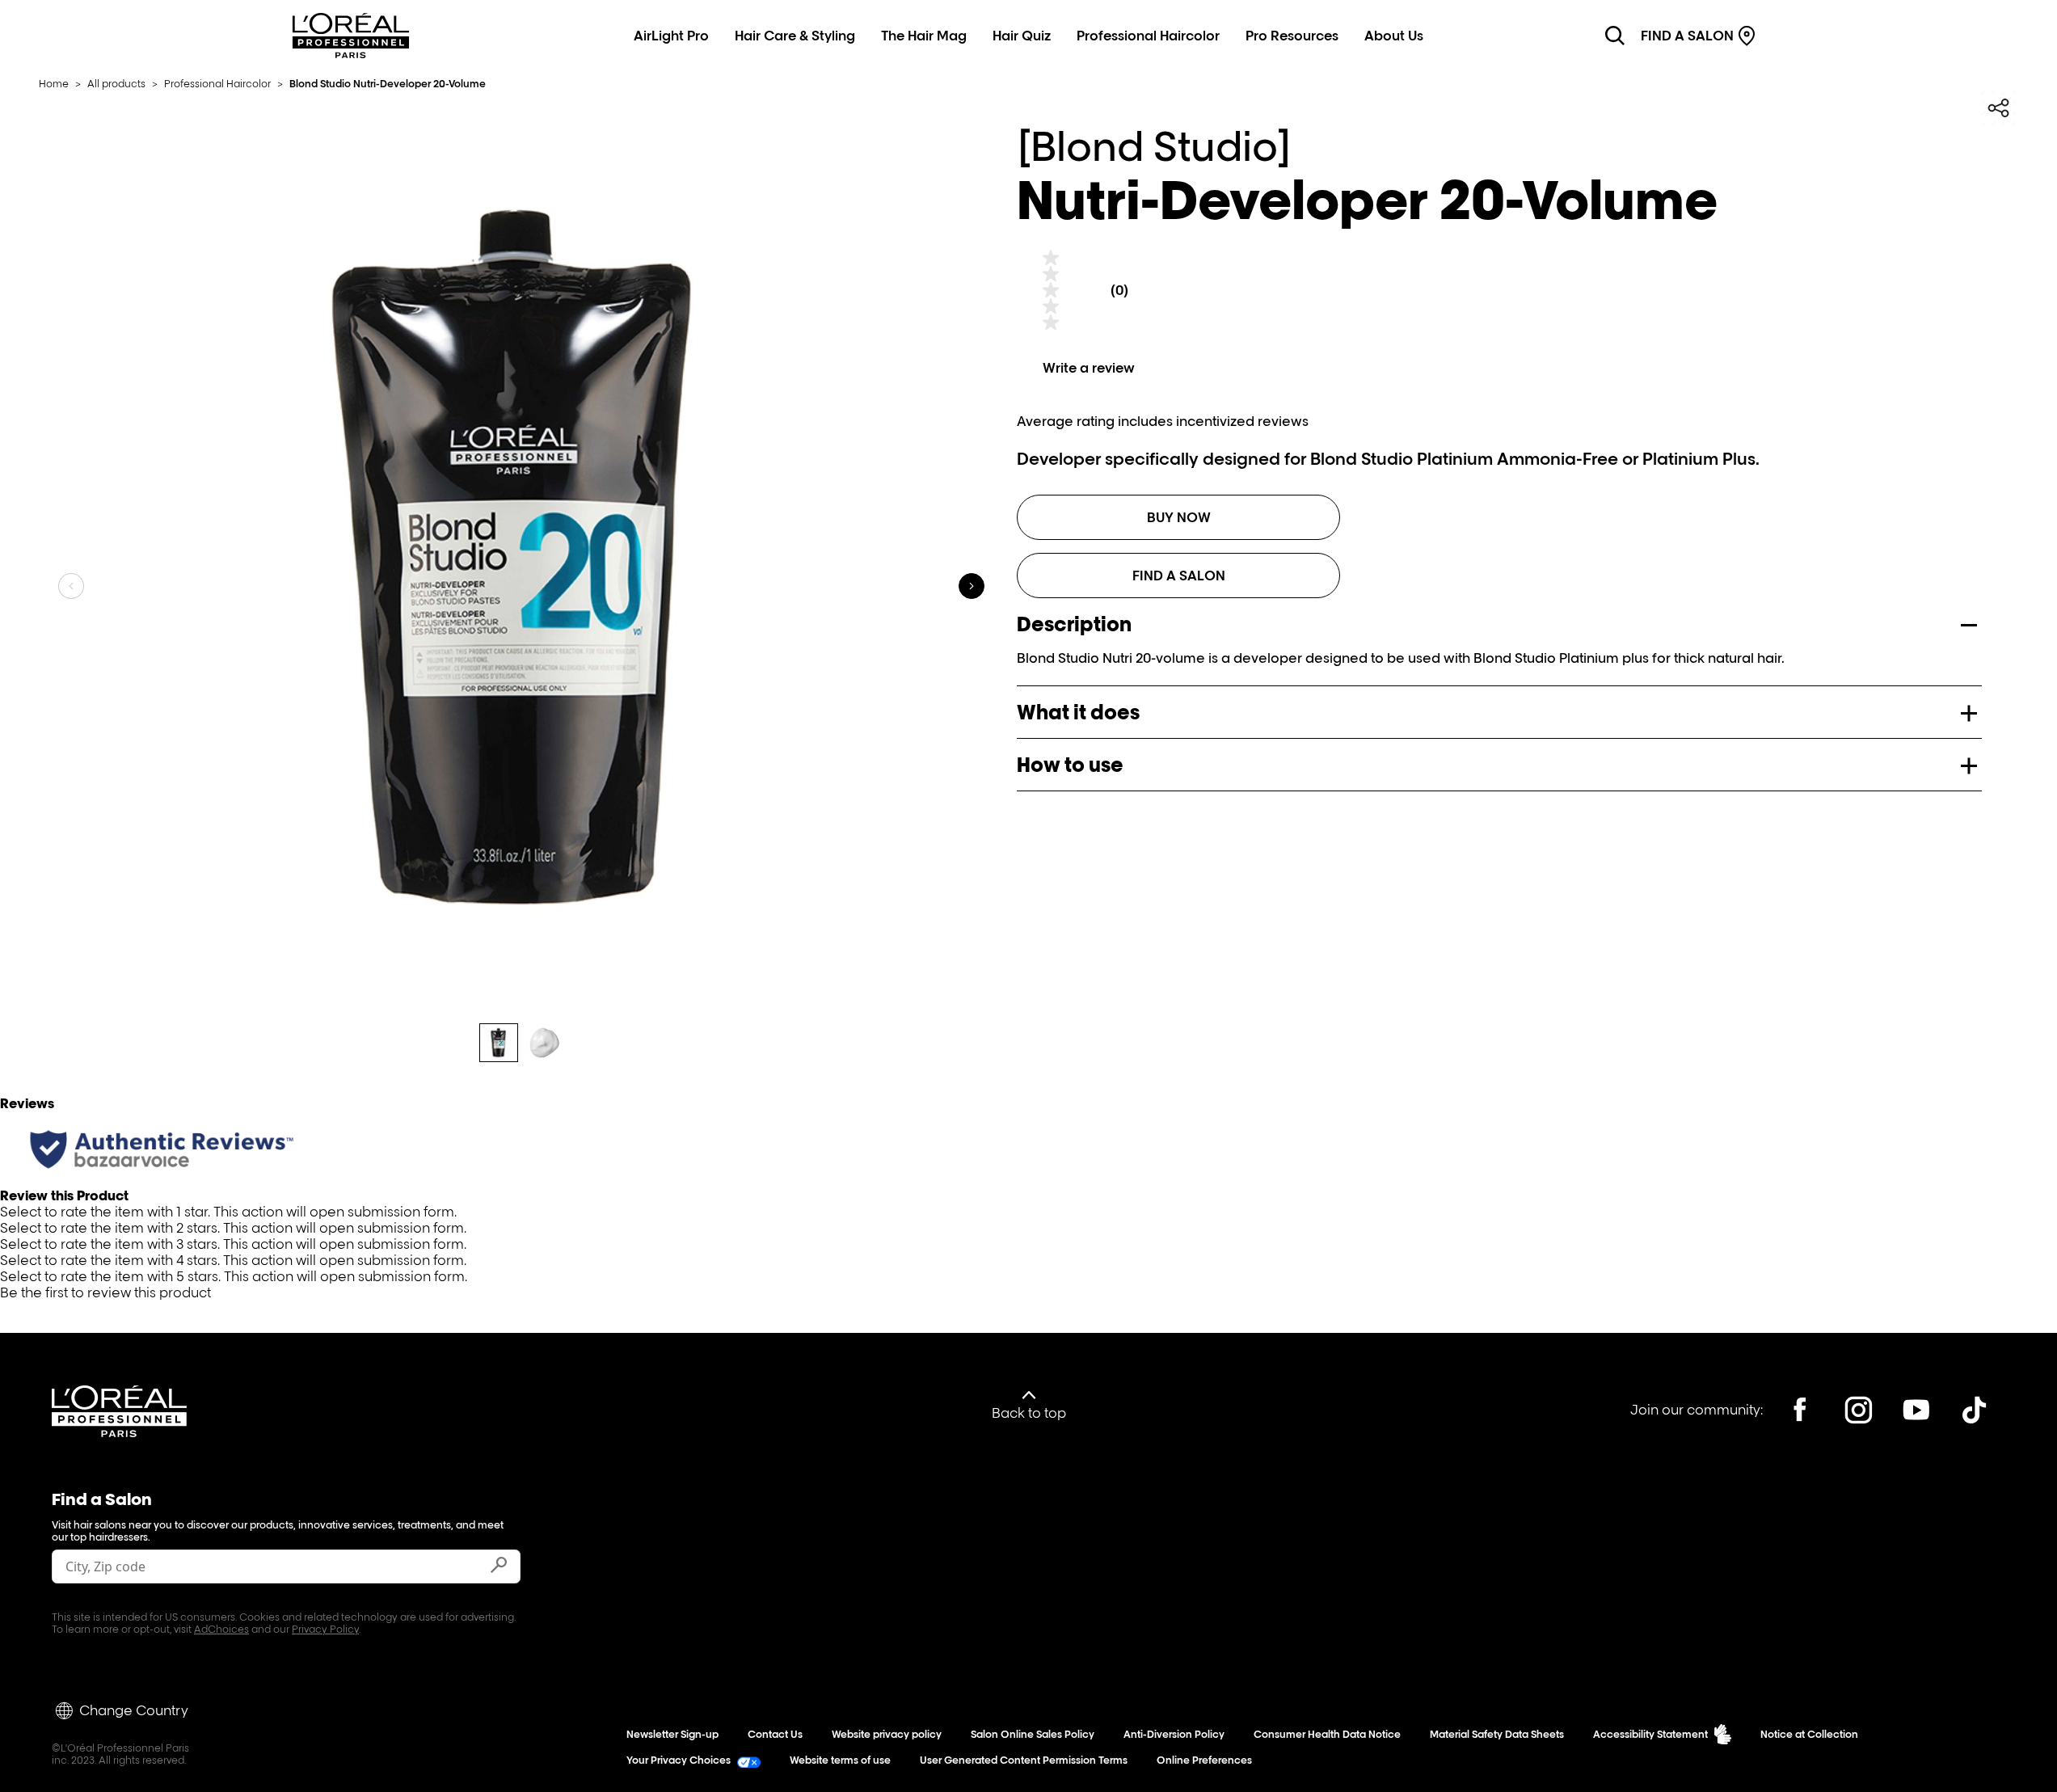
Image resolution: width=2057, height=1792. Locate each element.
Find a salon (1179, 576)
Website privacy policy (887, 1734)
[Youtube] (1916, 1410)
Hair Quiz (1022, 36)
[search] (1615, 36)
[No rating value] (1051, 290)
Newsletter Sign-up (672, 1734)
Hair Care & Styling (795, 36)
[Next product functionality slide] (972, 586)
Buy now (1179, 517)
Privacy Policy (325, 1629)
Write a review (1089, 368)
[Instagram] (1858, 1410)
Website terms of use (840, 1760)
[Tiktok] (1975, 1410)
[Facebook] (1800, 1410)
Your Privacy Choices (679, 1760)
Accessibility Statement (1650, 1734)
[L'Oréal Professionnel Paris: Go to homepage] (351, 53)
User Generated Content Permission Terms (1024, 1760)
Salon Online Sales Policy (1033, 1734)
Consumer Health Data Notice (1327, 1734)
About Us (1394, 36)
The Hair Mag (924, 36)
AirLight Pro (671, 36)
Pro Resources (1292, 36)
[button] (1028, 1212)
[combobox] (267, 1566)
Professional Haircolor (1148, 36)
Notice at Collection (1809, 1734)
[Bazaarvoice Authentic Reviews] (162, 1149)
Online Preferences (1204, 1760)
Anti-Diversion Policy (1174, 1734)
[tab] (499, 1043)
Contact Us (775, 1734)
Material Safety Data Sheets (1497, 1734)
